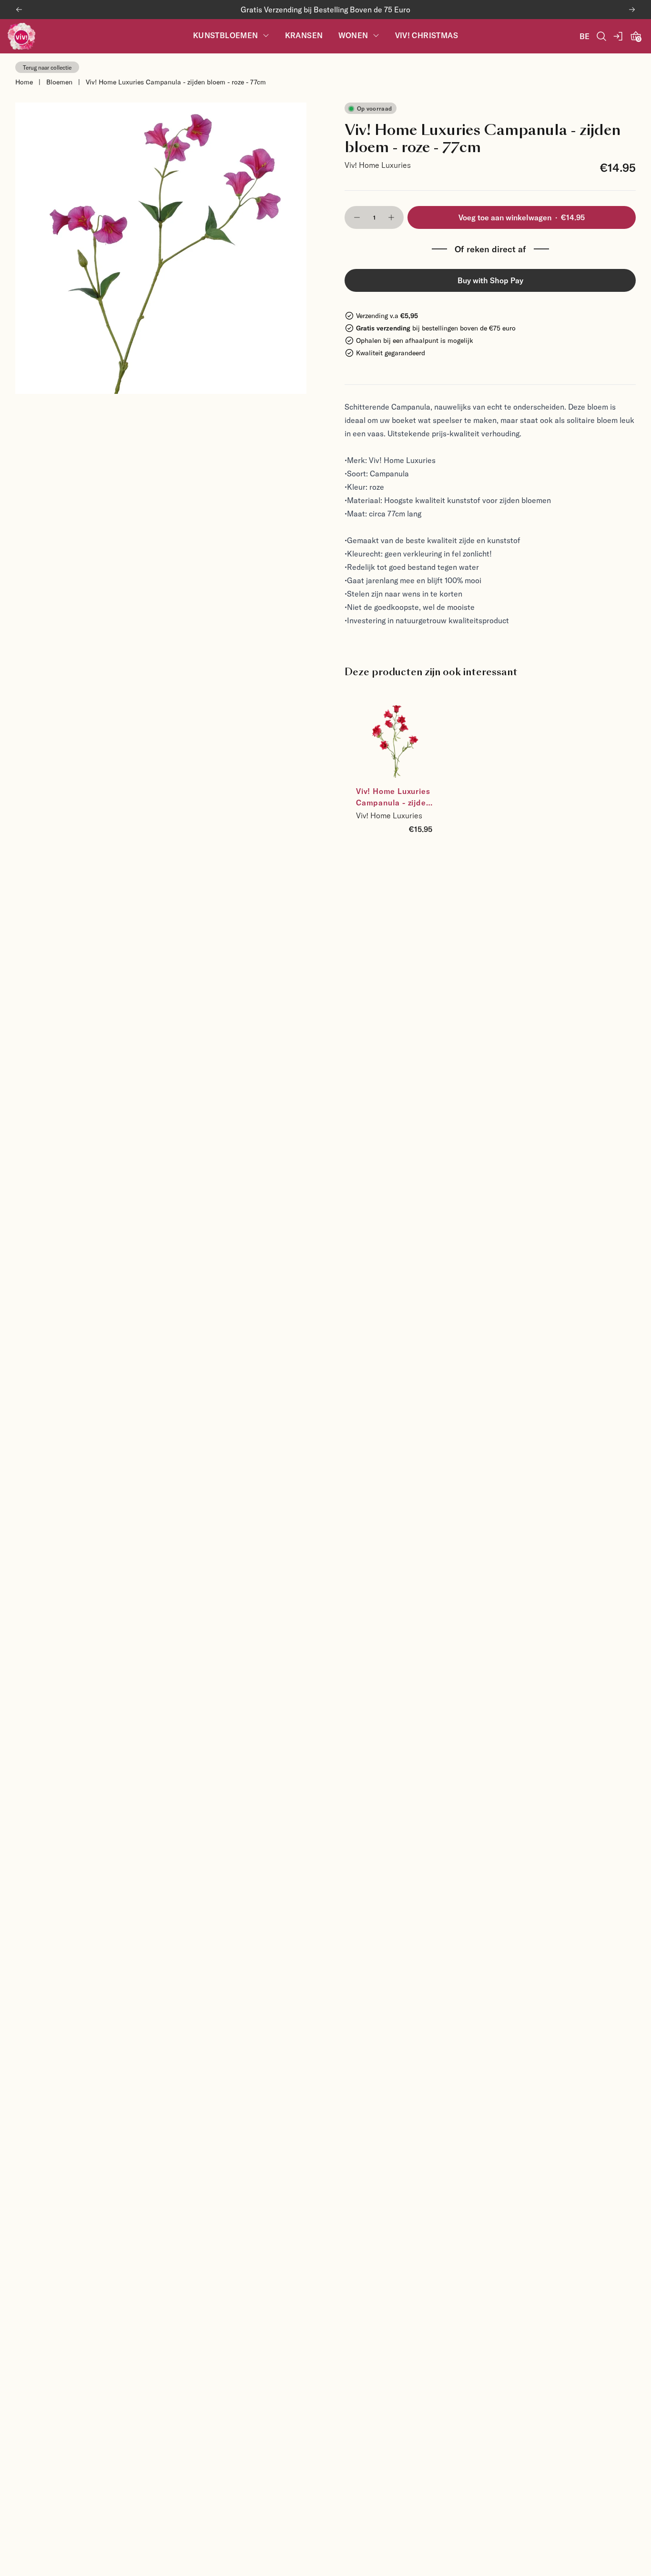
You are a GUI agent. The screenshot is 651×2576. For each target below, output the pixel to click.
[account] (619, 36)
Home (24, 82)
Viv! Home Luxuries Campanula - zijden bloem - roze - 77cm (176, 82)
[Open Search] (601, 36)
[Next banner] (632, 10)
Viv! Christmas (427, 36)
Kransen (304, 36)
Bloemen (59, 82)
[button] (357, 217)
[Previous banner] (19, 10)
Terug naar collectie (47, 67)
